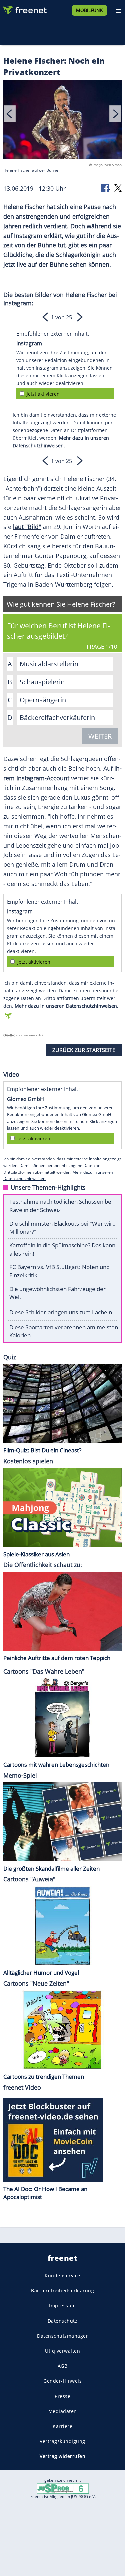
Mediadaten (63, 2411)
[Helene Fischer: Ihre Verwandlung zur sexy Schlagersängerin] (62, 121)
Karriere (62, 2426)
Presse (62, 2396)
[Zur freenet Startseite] (25, 9)
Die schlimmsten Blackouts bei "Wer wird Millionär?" (62, 1228)
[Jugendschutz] (63, 2488)
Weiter (100, 736)
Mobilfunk (89, 10)
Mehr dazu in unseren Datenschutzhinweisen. (66, 1006)
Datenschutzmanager (62, 2336)
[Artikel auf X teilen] (118, 188)
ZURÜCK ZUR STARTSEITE (84, 1050)
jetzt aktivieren (43, 394)
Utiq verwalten (62, 2351)
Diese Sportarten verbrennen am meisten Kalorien (64, 1331)
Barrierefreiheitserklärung (62, 2291)
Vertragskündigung (62, 2441)
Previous (10, 114)
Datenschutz (63, 2321)
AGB (63, 2366)
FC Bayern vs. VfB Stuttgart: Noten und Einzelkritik (59, 1271)
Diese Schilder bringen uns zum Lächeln (61, 1312)
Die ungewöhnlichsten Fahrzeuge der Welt (57, 1293)
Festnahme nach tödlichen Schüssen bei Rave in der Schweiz (61, 1206)
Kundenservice (62, 2275)
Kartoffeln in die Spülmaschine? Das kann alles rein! (62, 1249)
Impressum (62, 2306)
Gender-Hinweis (62, 2381)
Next (115, 114)
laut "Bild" (27, 527)
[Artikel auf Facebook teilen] (106, 188)
